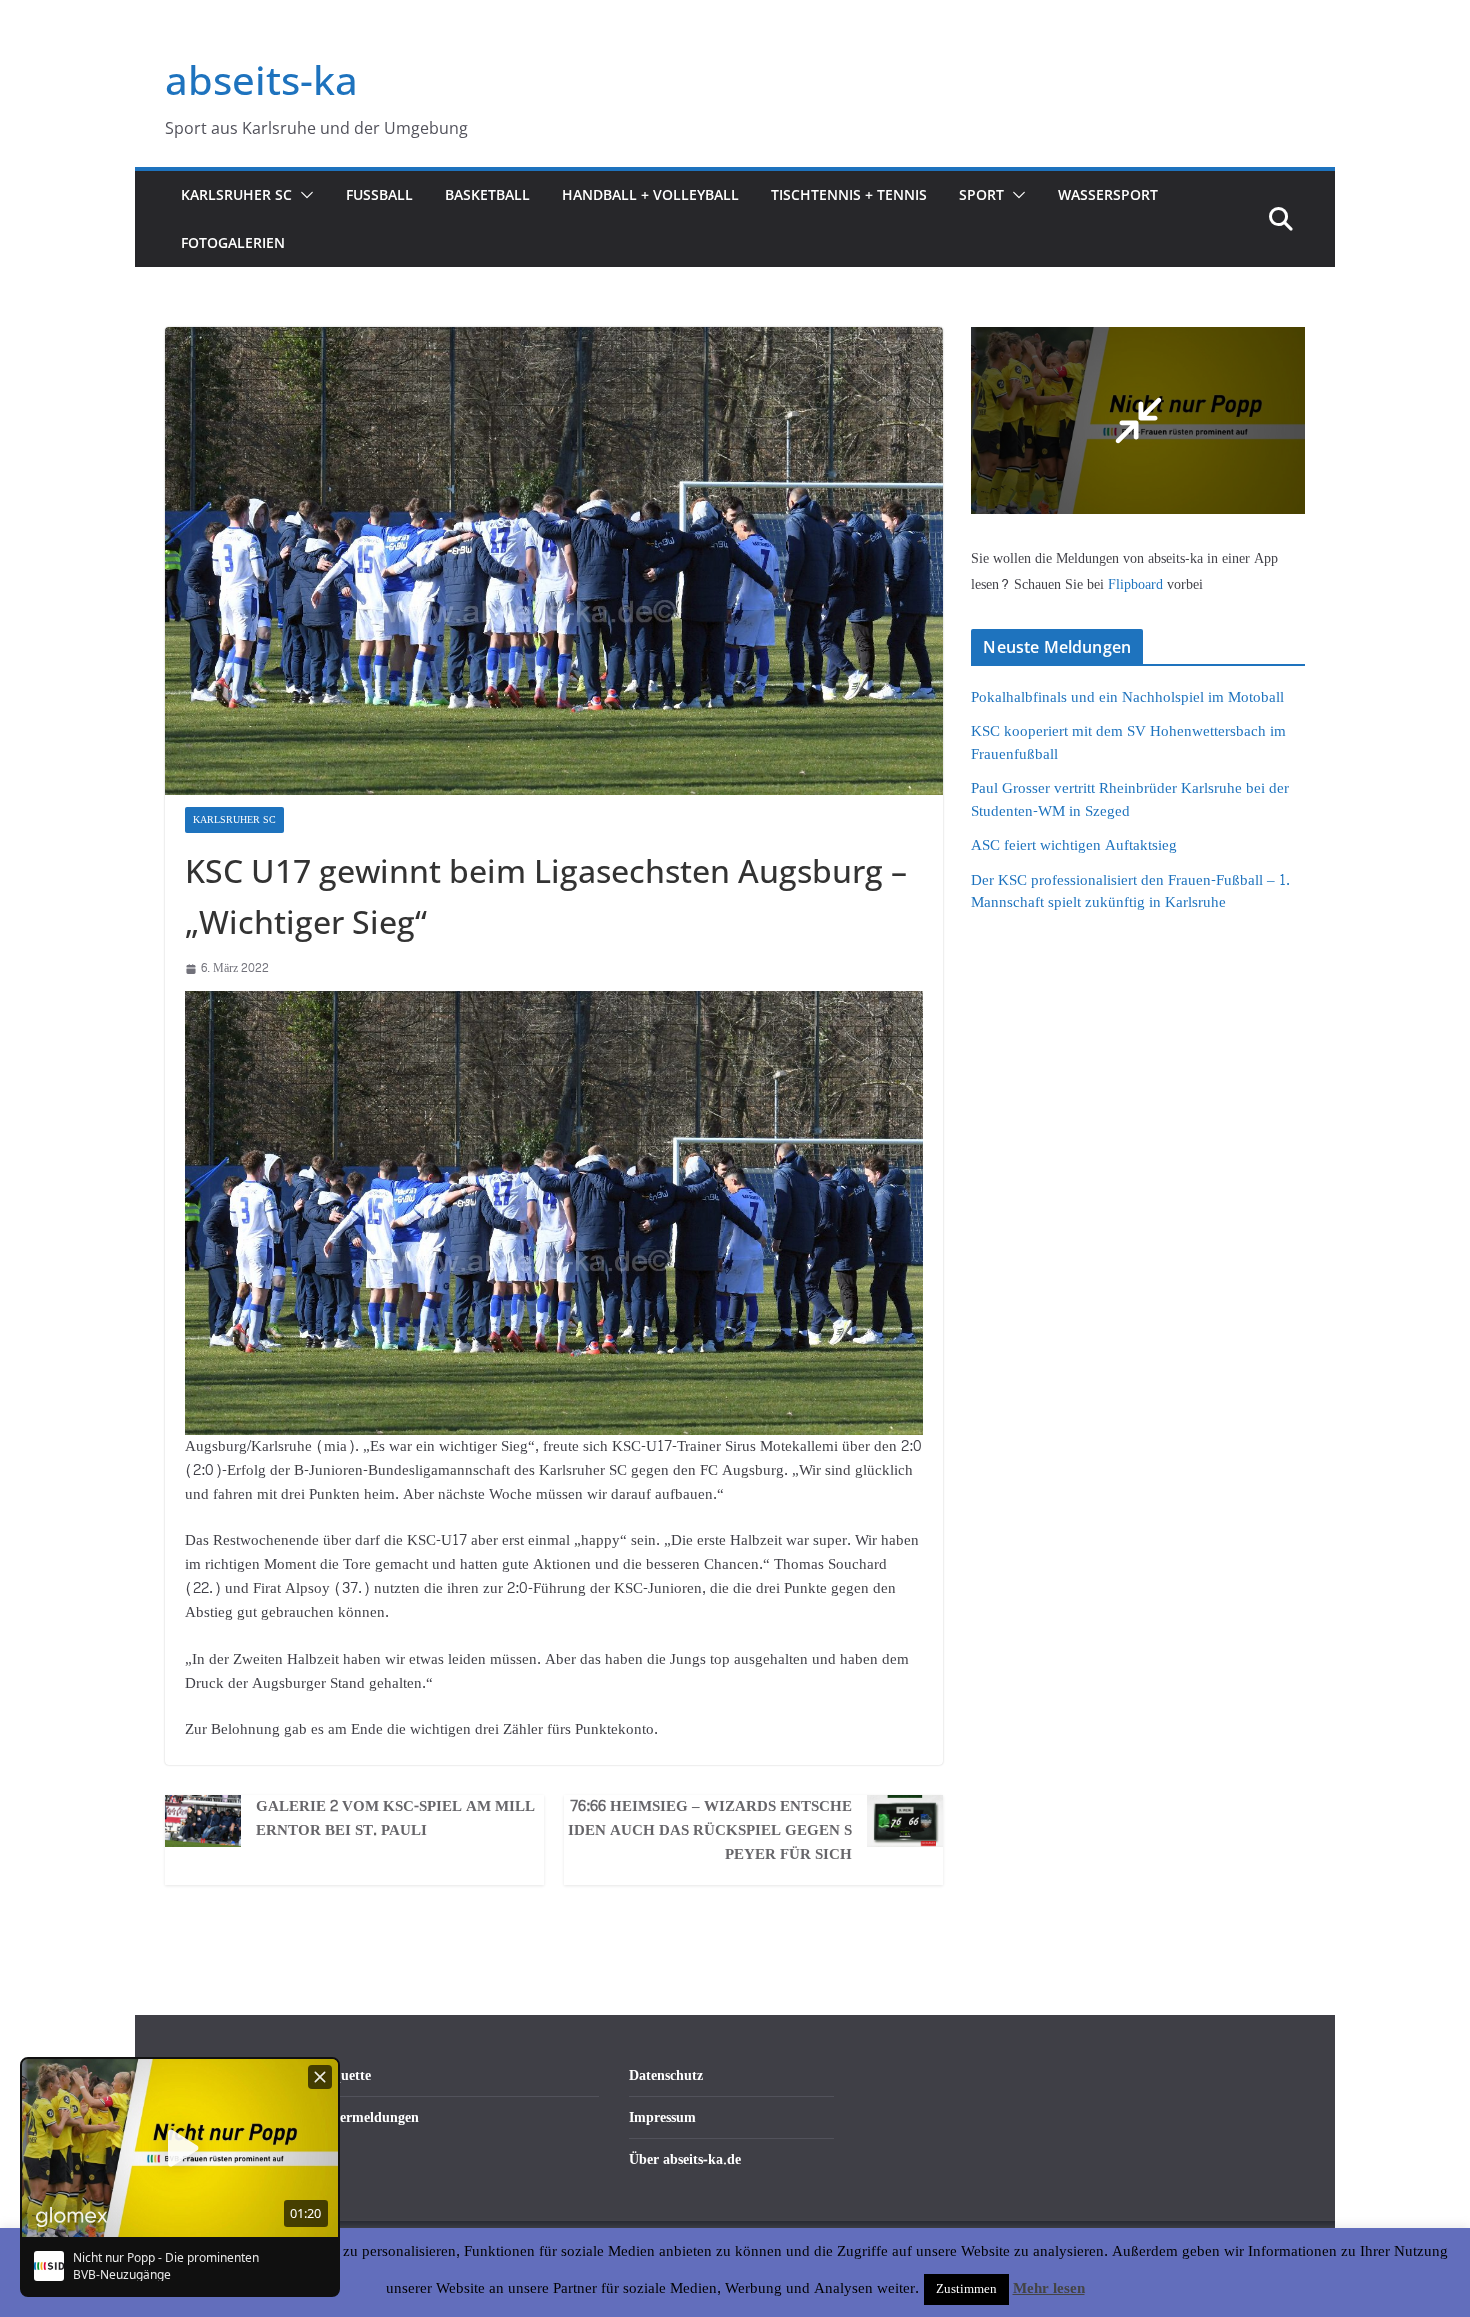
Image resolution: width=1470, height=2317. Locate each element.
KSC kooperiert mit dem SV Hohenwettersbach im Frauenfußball (1128, 743)
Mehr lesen (1049, 2289)
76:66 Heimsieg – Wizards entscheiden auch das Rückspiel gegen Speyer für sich (710, 1831)
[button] (303, 195)
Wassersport (1108, 194)
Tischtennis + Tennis (849, 194)
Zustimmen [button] (966, 2289)
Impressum (662, 2117)
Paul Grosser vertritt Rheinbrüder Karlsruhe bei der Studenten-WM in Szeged (1130, 800)
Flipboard (1137, 584)
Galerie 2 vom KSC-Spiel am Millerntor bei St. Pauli (395, 1819)
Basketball (487, 194)
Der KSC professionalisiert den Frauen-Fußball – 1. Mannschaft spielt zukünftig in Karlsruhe (1130, 892)
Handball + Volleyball (650, 194)
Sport (981, 194)
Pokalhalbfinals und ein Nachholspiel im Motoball (1127, 697)
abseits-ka (261, 79)
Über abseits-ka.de (685, 2159)
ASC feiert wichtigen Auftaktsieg (1074, 845)
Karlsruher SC (236, 194)
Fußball (379, 194)
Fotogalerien (233, 242)
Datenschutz (666, 2075)
